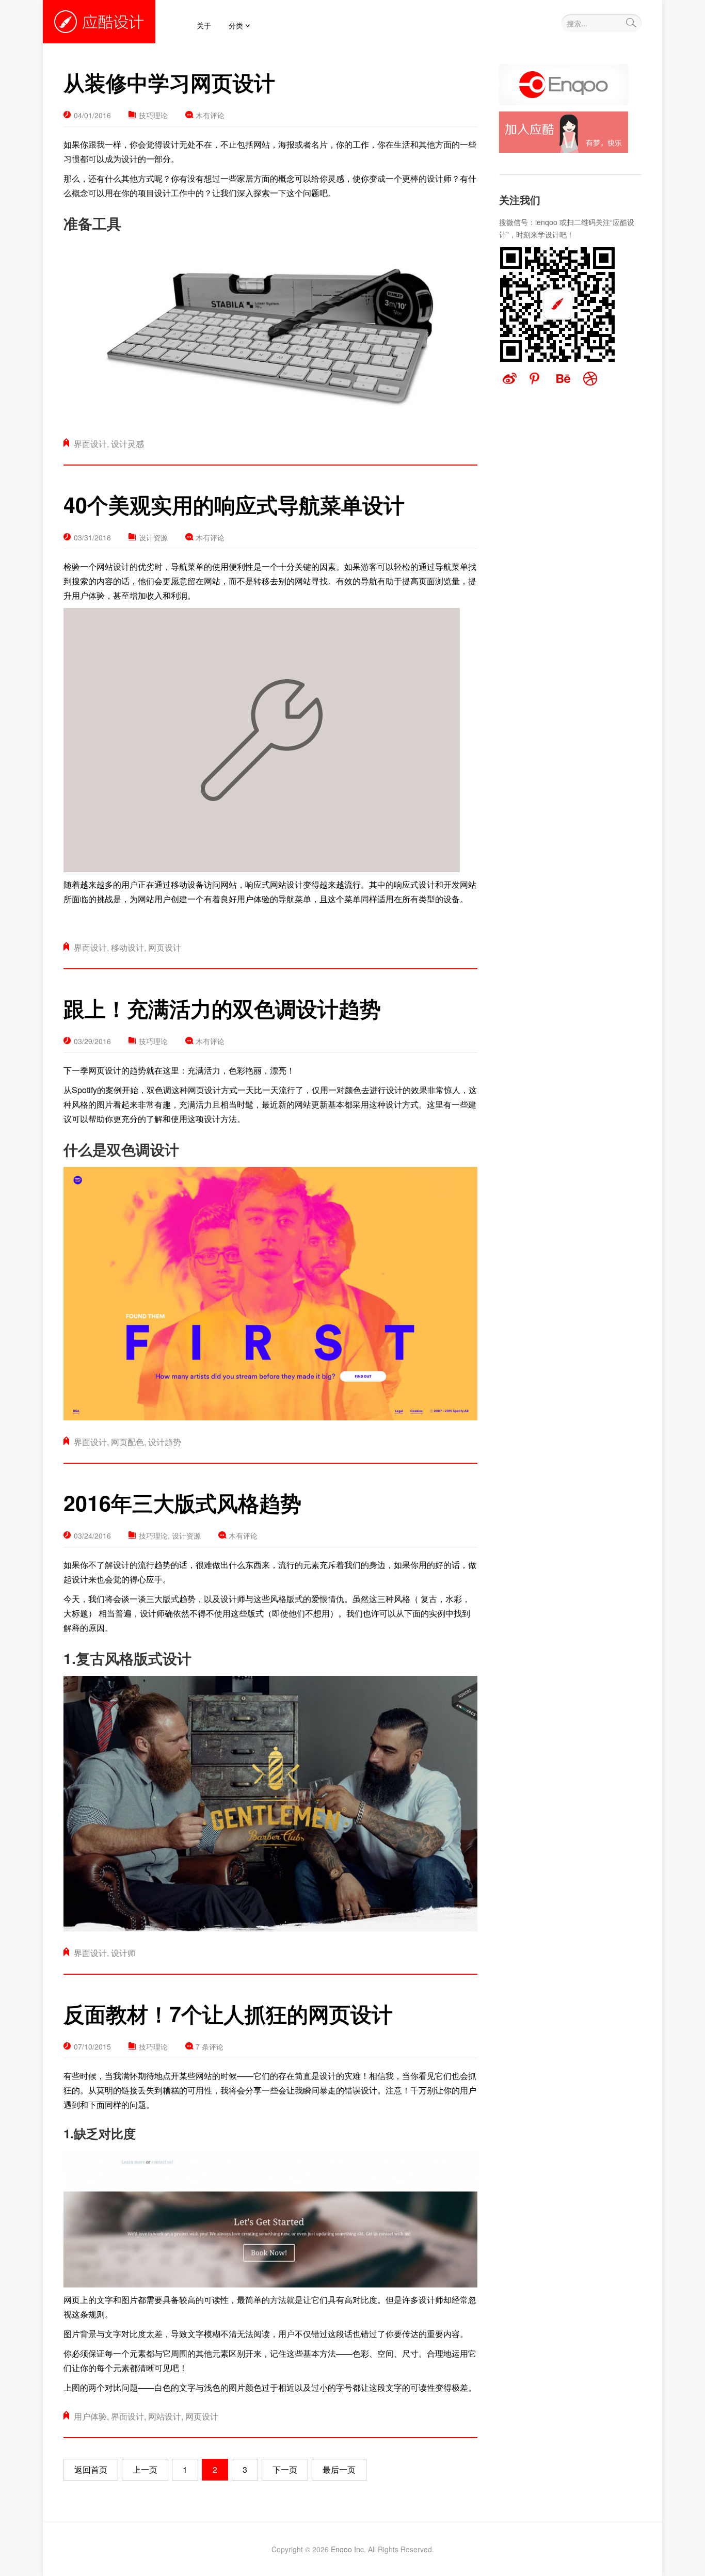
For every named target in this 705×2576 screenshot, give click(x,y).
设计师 (123, 1953)
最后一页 (339, 2469)
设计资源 (153, 537)
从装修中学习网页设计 (169, 82)
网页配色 (127, 1442)
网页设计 (165, 947)
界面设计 (90, 444)
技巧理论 (153, 115)
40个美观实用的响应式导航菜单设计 (234, 505)
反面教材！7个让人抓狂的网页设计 (228, 2014)
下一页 (285, 2469)
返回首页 (91, 2469)
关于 (204, 25)
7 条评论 (210, 2046)
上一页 (145, 2469)
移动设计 (127, 947)
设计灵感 (127, 444)
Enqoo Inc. (348, 2549)
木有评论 (210, 115)
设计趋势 (165, 1442)
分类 (236, 25)
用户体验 (90, 2416)
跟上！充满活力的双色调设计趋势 (222, 1008)
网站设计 (165, 2416)
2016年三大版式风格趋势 (182, 1503)
